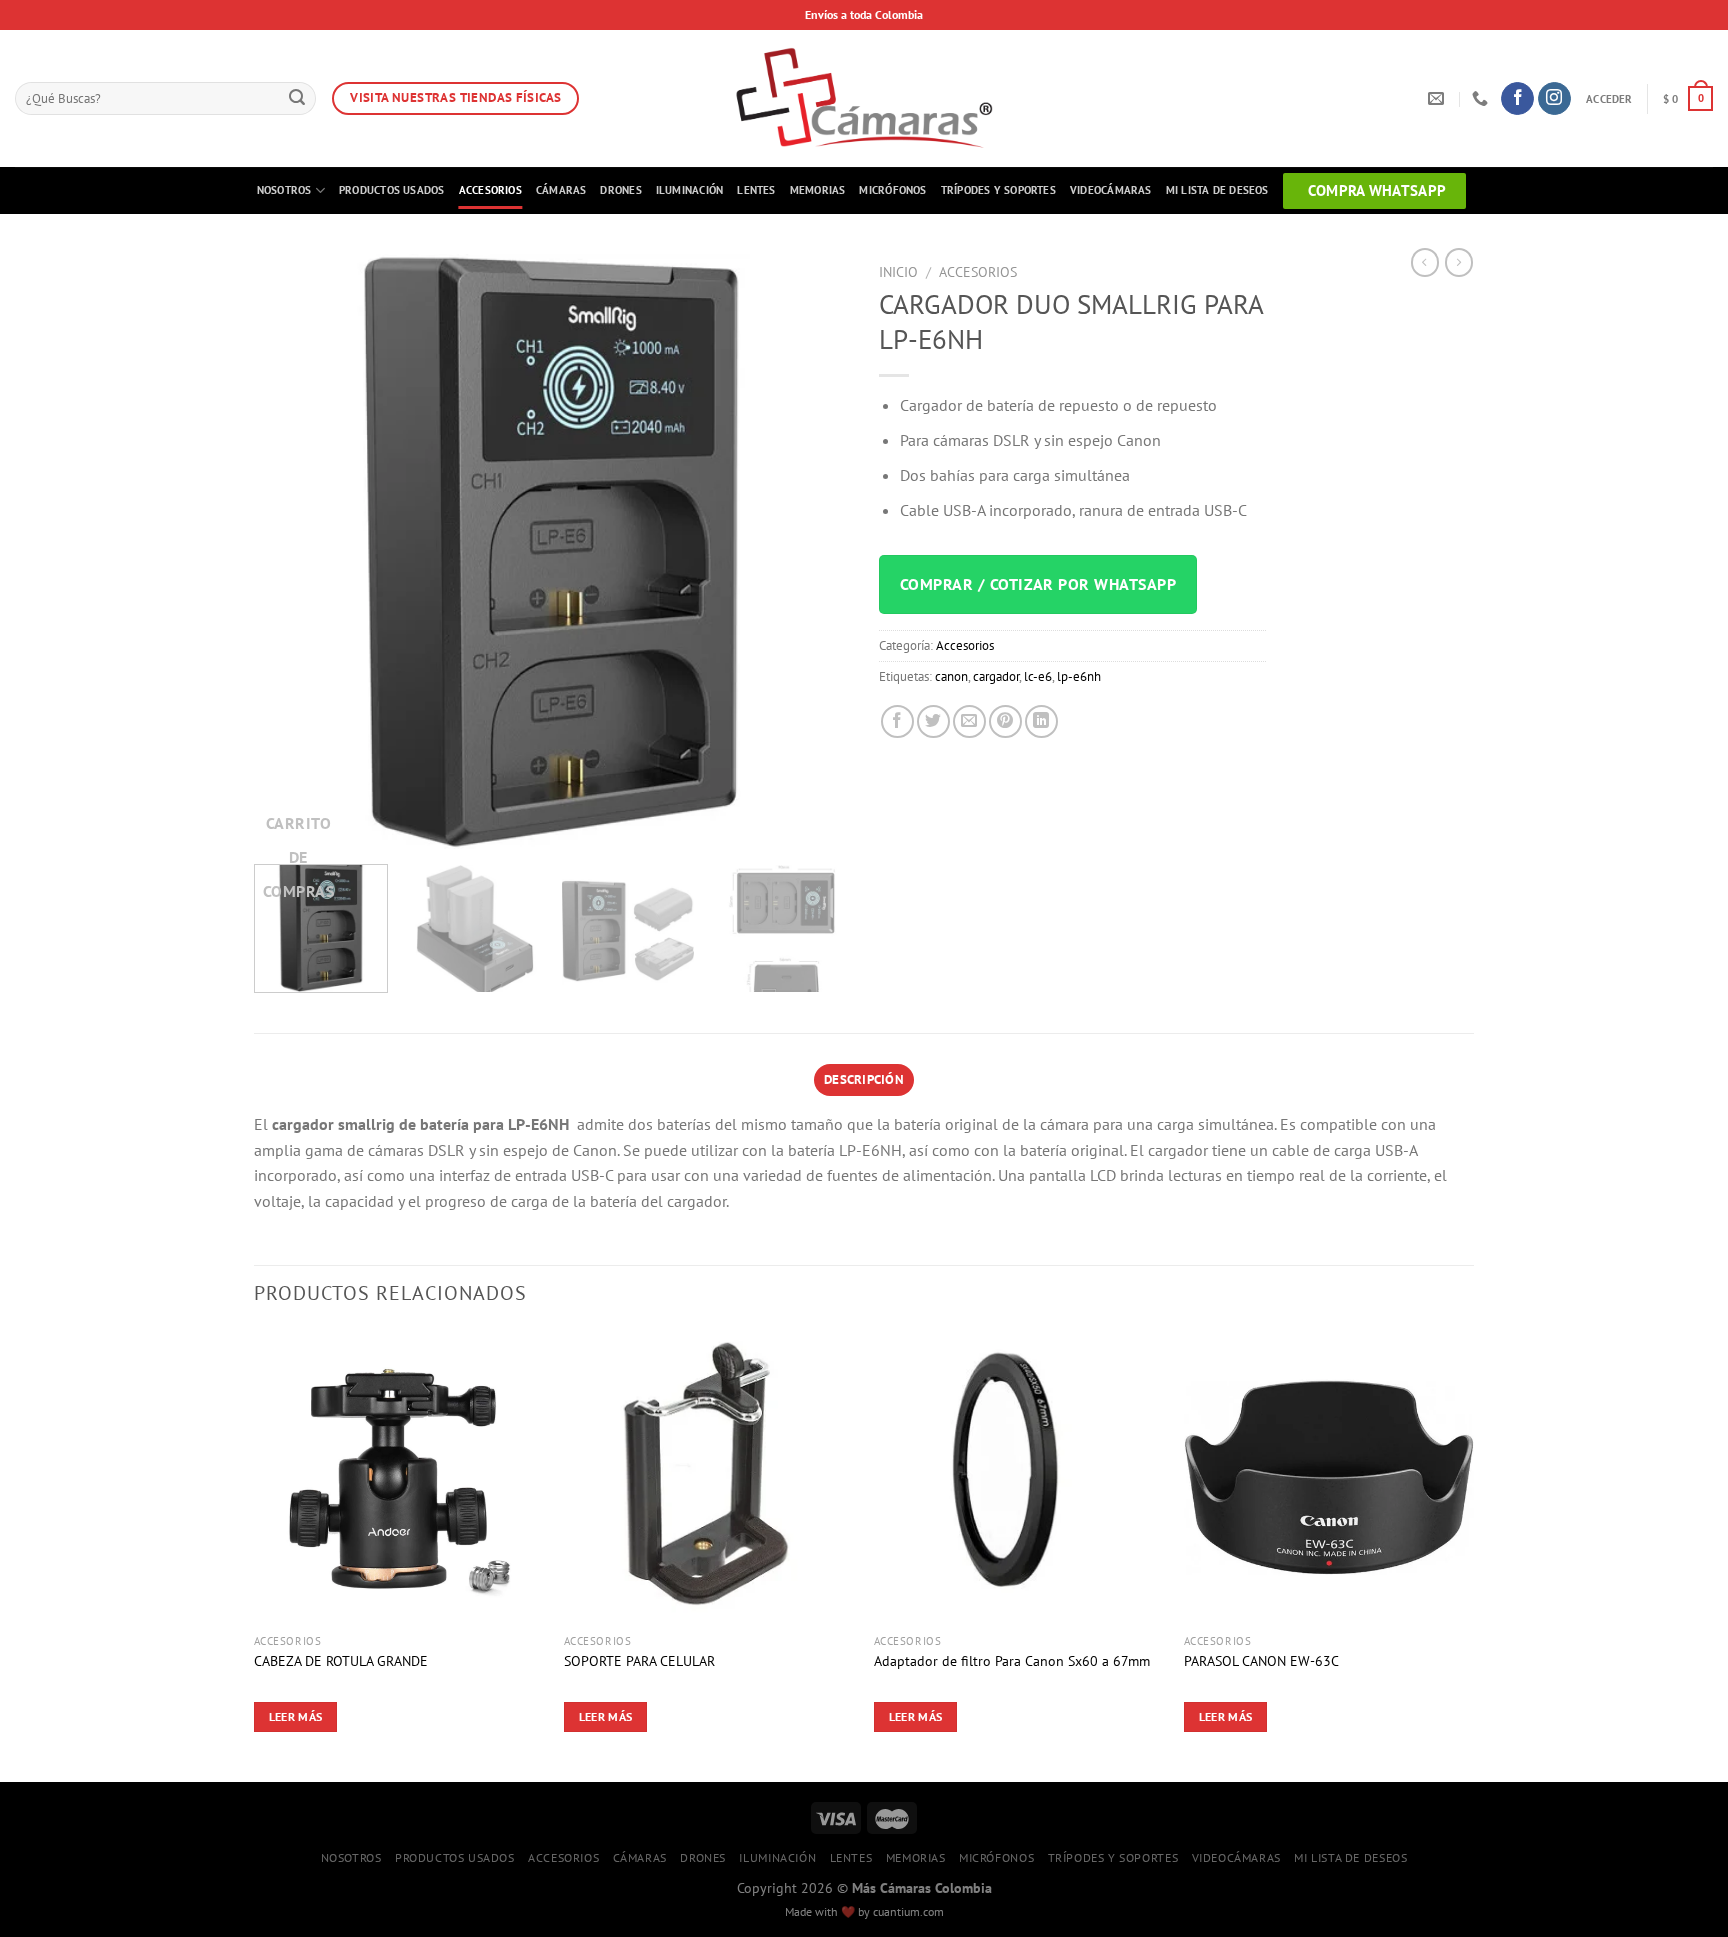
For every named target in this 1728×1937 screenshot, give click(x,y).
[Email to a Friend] (969, 721)
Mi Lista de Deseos (1217, 190)
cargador (996, 676)
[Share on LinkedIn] (1041, 721)
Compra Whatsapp (1377, 190)
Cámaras (561, 190)
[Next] (812, 551)
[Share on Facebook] (897, 721)
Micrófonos (892, 190)
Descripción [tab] (864, 1079)
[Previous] (291, 551)
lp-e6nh (1079, 676)
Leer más (296, 1716)
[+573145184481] (1482, 98)
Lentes (756, 190)
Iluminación (689, 190)
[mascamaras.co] (864, 98)
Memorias (818, 190)
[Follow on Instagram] (1554, 99)
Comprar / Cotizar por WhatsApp (1038, 584)
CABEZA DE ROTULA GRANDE (341, 1661)
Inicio (898, 272)
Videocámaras (1111, 190)
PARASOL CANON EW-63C (1261, 1661)
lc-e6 (1038, 676)
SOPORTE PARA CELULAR (639, 1661)
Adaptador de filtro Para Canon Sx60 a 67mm (1012, 1661)
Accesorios (490, 190)
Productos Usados (392, 190)
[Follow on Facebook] (1517, 99)
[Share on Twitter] (933, 721)
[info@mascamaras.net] (1438, 98)
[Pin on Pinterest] (1005, 721)
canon (951, 676)
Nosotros (284, 190)
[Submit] (297, 99)
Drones (620, 190)
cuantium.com (908, 1911)
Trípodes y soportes (998, 190)
